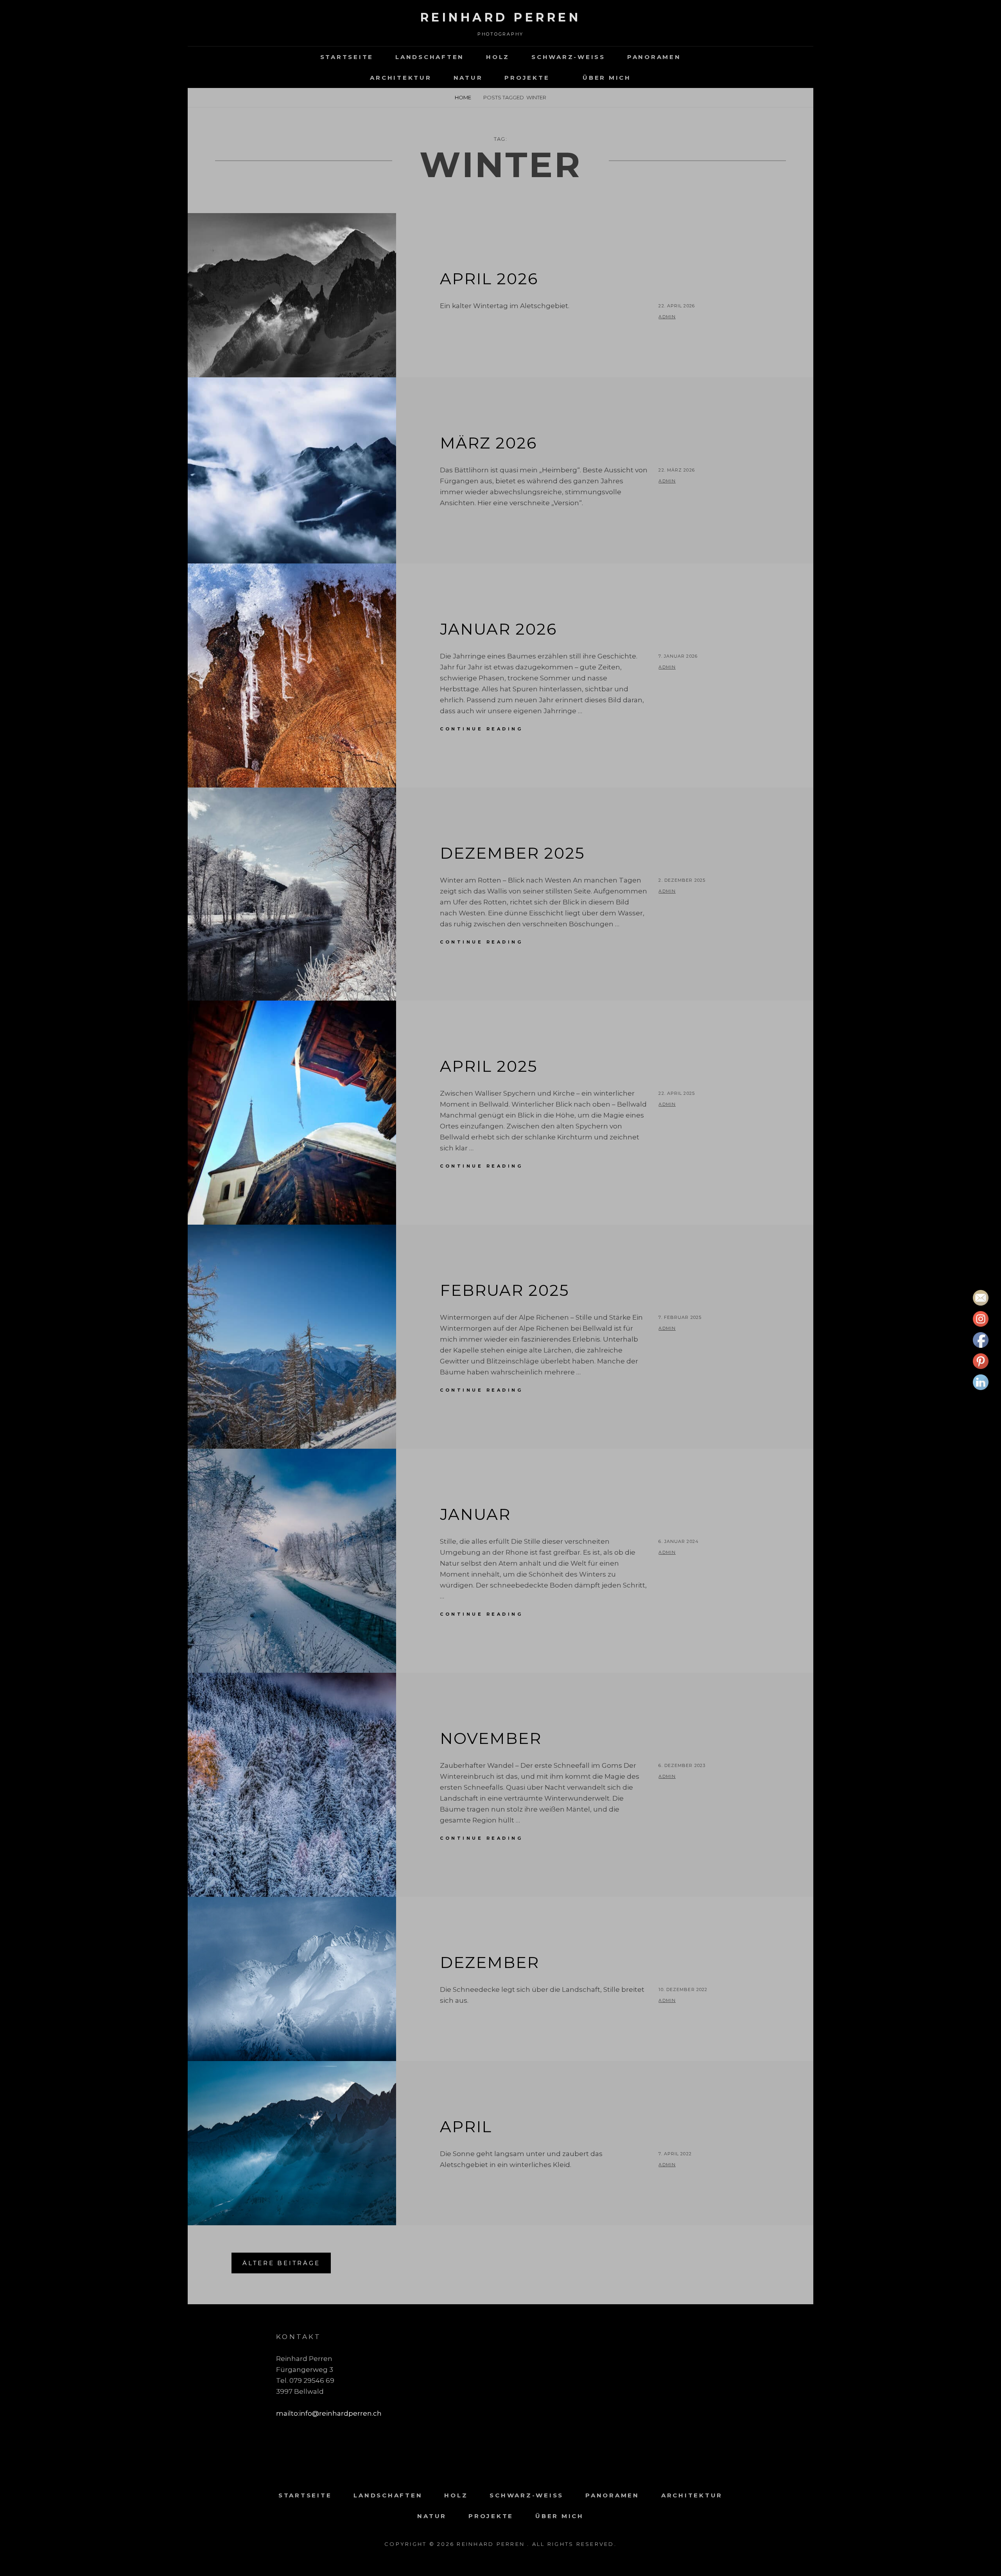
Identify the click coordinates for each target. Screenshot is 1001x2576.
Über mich (607, 78)
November (491, 1738)
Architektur (401, 78)
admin (667, 317)
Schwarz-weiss (568, 57)
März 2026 (488, 443)
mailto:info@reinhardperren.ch (329, 2413)
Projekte (527, 78)
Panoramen (654, 57)
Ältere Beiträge (281, 2263)
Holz (498, 57)
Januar (475, 1514)
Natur (468, 78)
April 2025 (489, 1066)
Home (463, 97)
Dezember (490, 1962)
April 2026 (489, 279)
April (466, 2127)
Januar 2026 (498, 629)
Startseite (347, 57)
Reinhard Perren (501, 17)
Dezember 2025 (512, 853)
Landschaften (430, 57)
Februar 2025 (504, 1290)
